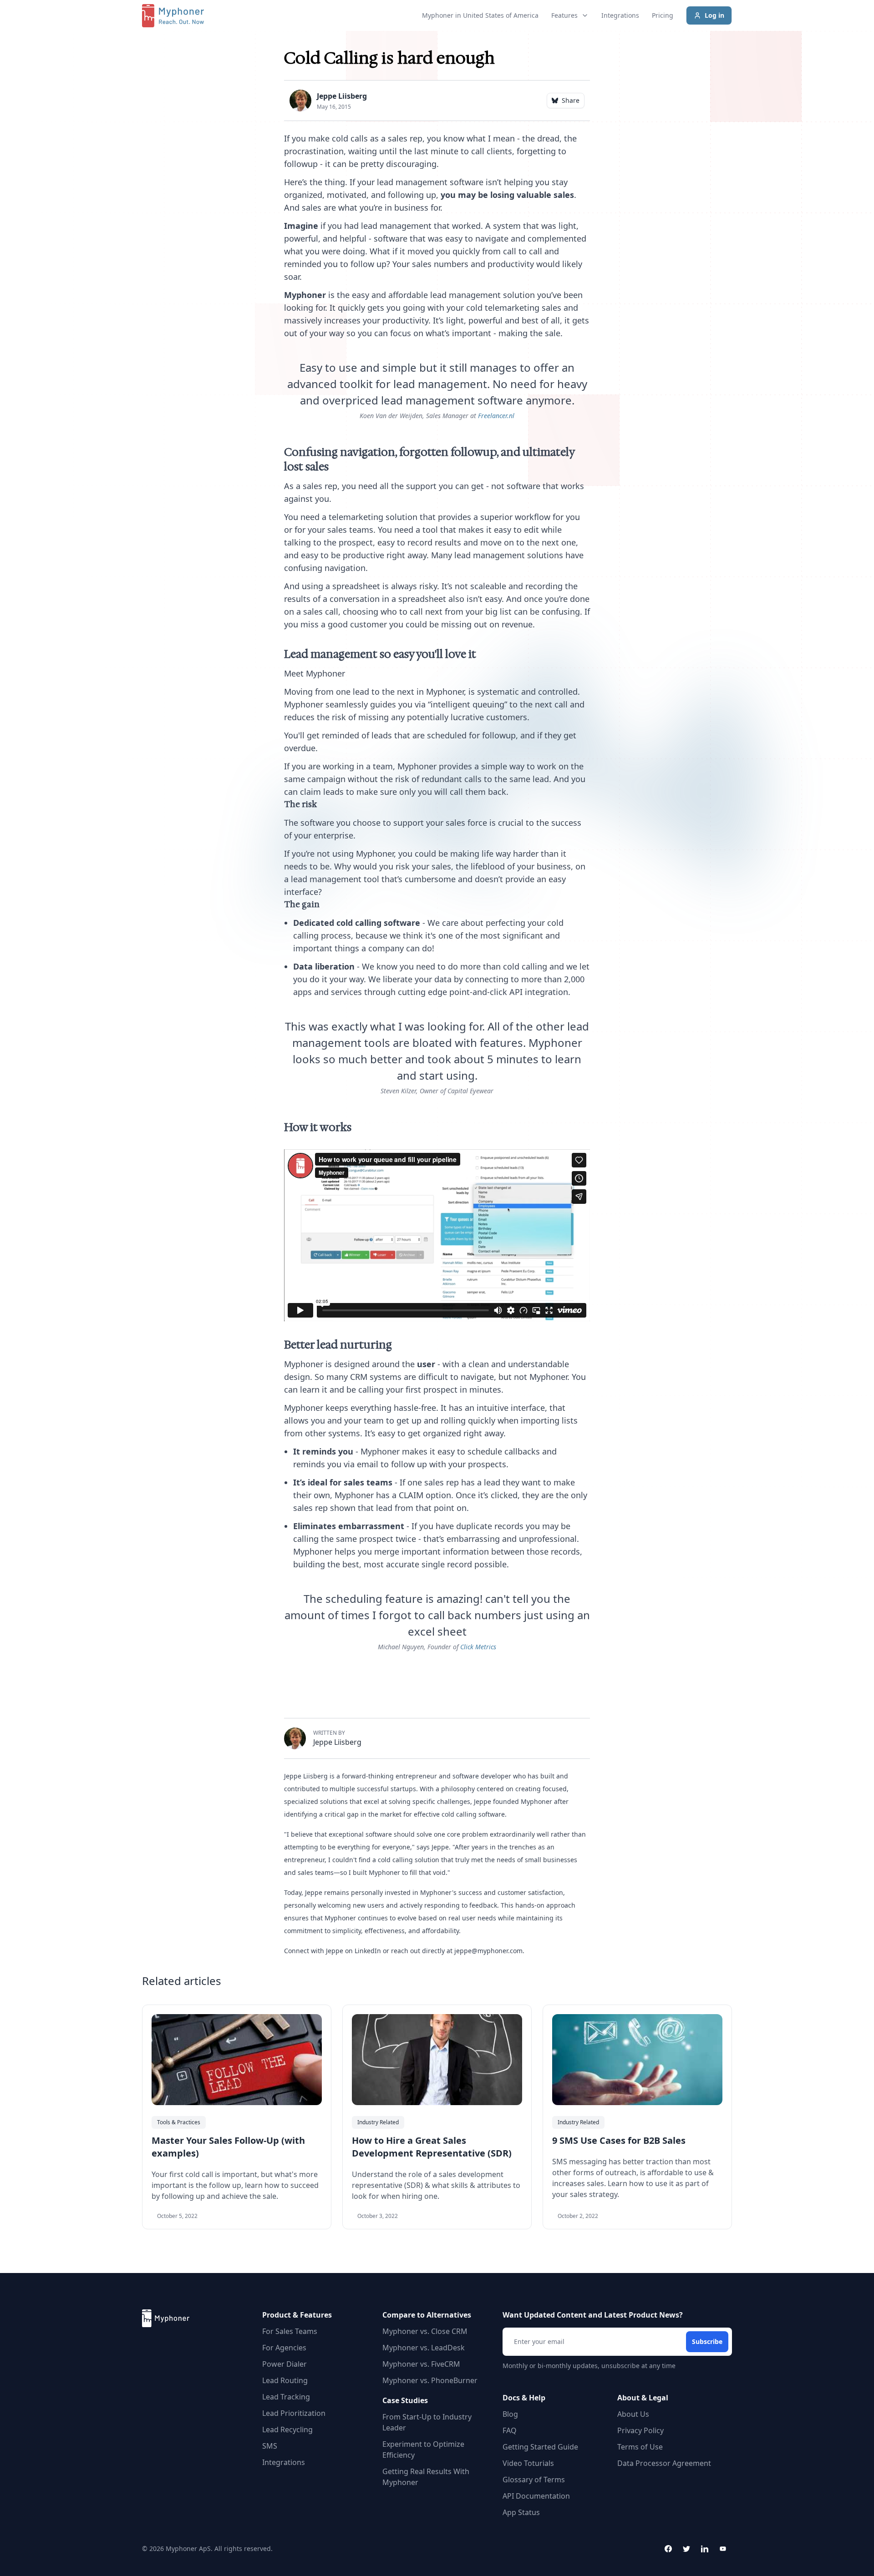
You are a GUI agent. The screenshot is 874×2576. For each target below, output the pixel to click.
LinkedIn (368, 1951)
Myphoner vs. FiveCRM (421, 2364)
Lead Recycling (287, 2430)
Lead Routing (285, 2380)
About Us (633, 2414)
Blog (510, 2414)
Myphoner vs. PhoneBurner (430, 2380)
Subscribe (707, 2341)
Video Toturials (528, 2463)
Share (571, 100)
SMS (270, 2446)
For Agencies (284, 2348)
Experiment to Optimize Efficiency (423, 2450)
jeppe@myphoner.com (488, 1951)
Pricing (663, 15)
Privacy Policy (640, 2430)
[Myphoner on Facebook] (668, 2549)
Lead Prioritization (294, 2413)
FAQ (510, 2430)
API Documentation (536, 2496)
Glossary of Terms (534, 2480)
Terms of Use (640, 2447)
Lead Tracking (286, 2397)
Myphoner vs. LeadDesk (424, 2348)
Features (564, 15)
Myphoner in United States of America (480, 15)
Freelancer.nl (496, 416)
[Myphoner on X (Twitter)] (686, 2549)
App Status (521, 2512)
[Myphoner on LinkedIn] (705, 2549)
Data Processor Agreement (664, 2463)
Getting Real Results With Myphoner (426, 2477)
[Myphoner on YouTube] (723, 2549)
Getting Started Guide (540, 2447)
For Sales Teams (290, 2331)
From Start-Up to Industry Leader (427, 2422)
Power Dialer (285, 2364)
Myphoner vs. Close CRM (425, 2331)
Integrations (620, 15)
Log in (714, 15)
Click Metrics (478, 1647)
